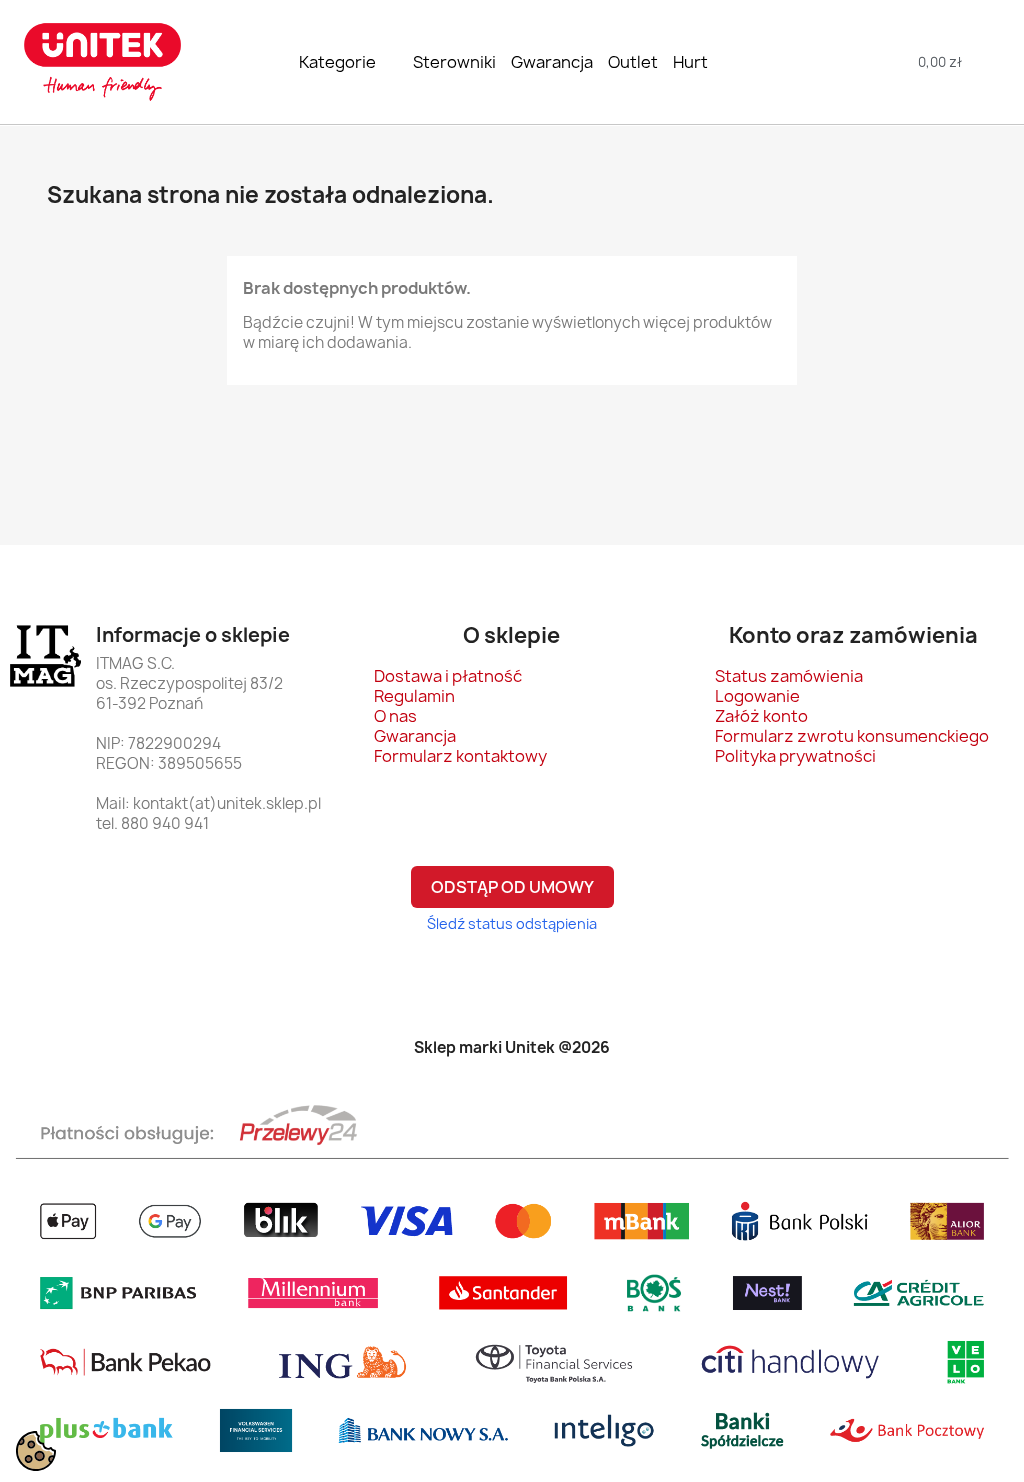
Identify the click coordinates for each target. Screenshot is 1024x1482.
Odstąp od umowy (512, 887)
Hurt (690, 62)
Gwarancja (552, 62)
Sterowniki (454, 62)
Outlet (633, 62)
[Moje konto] (991, 62)
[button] (844, 62)
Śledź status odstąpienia (512, 923)
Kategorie (337, 62)
